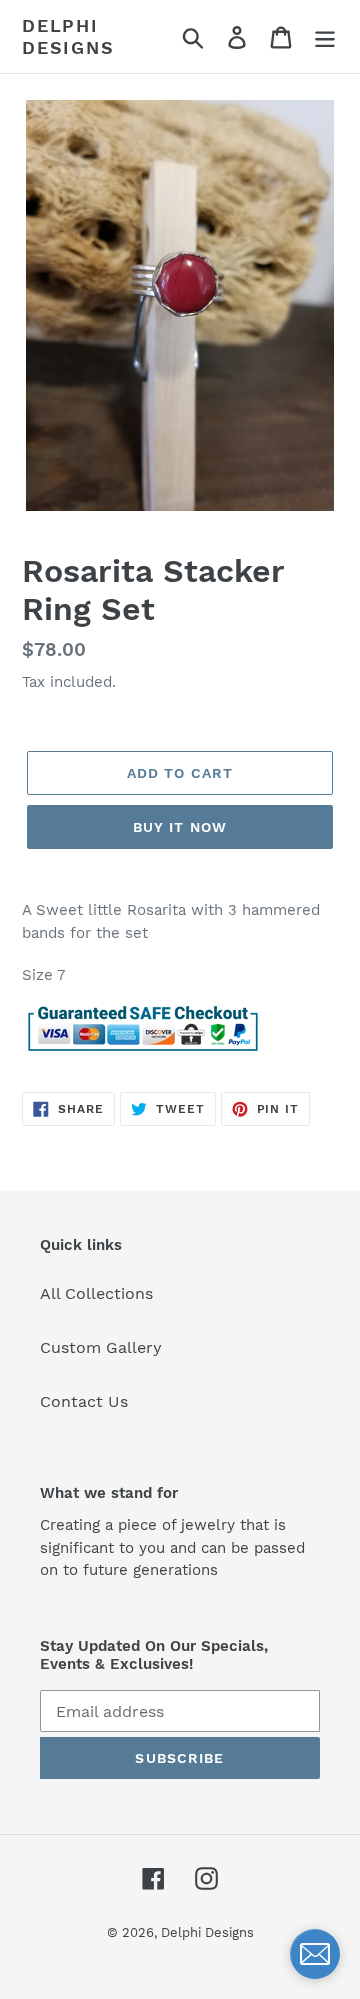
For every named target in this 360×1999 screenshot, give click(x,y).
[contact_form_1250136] (315, 1954)
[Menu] (325, 36)
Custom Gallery (101, 1347)
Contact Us (84, 1401)
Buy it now (180, 827)
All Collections (96, 1293)
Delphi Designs (68, 36)
